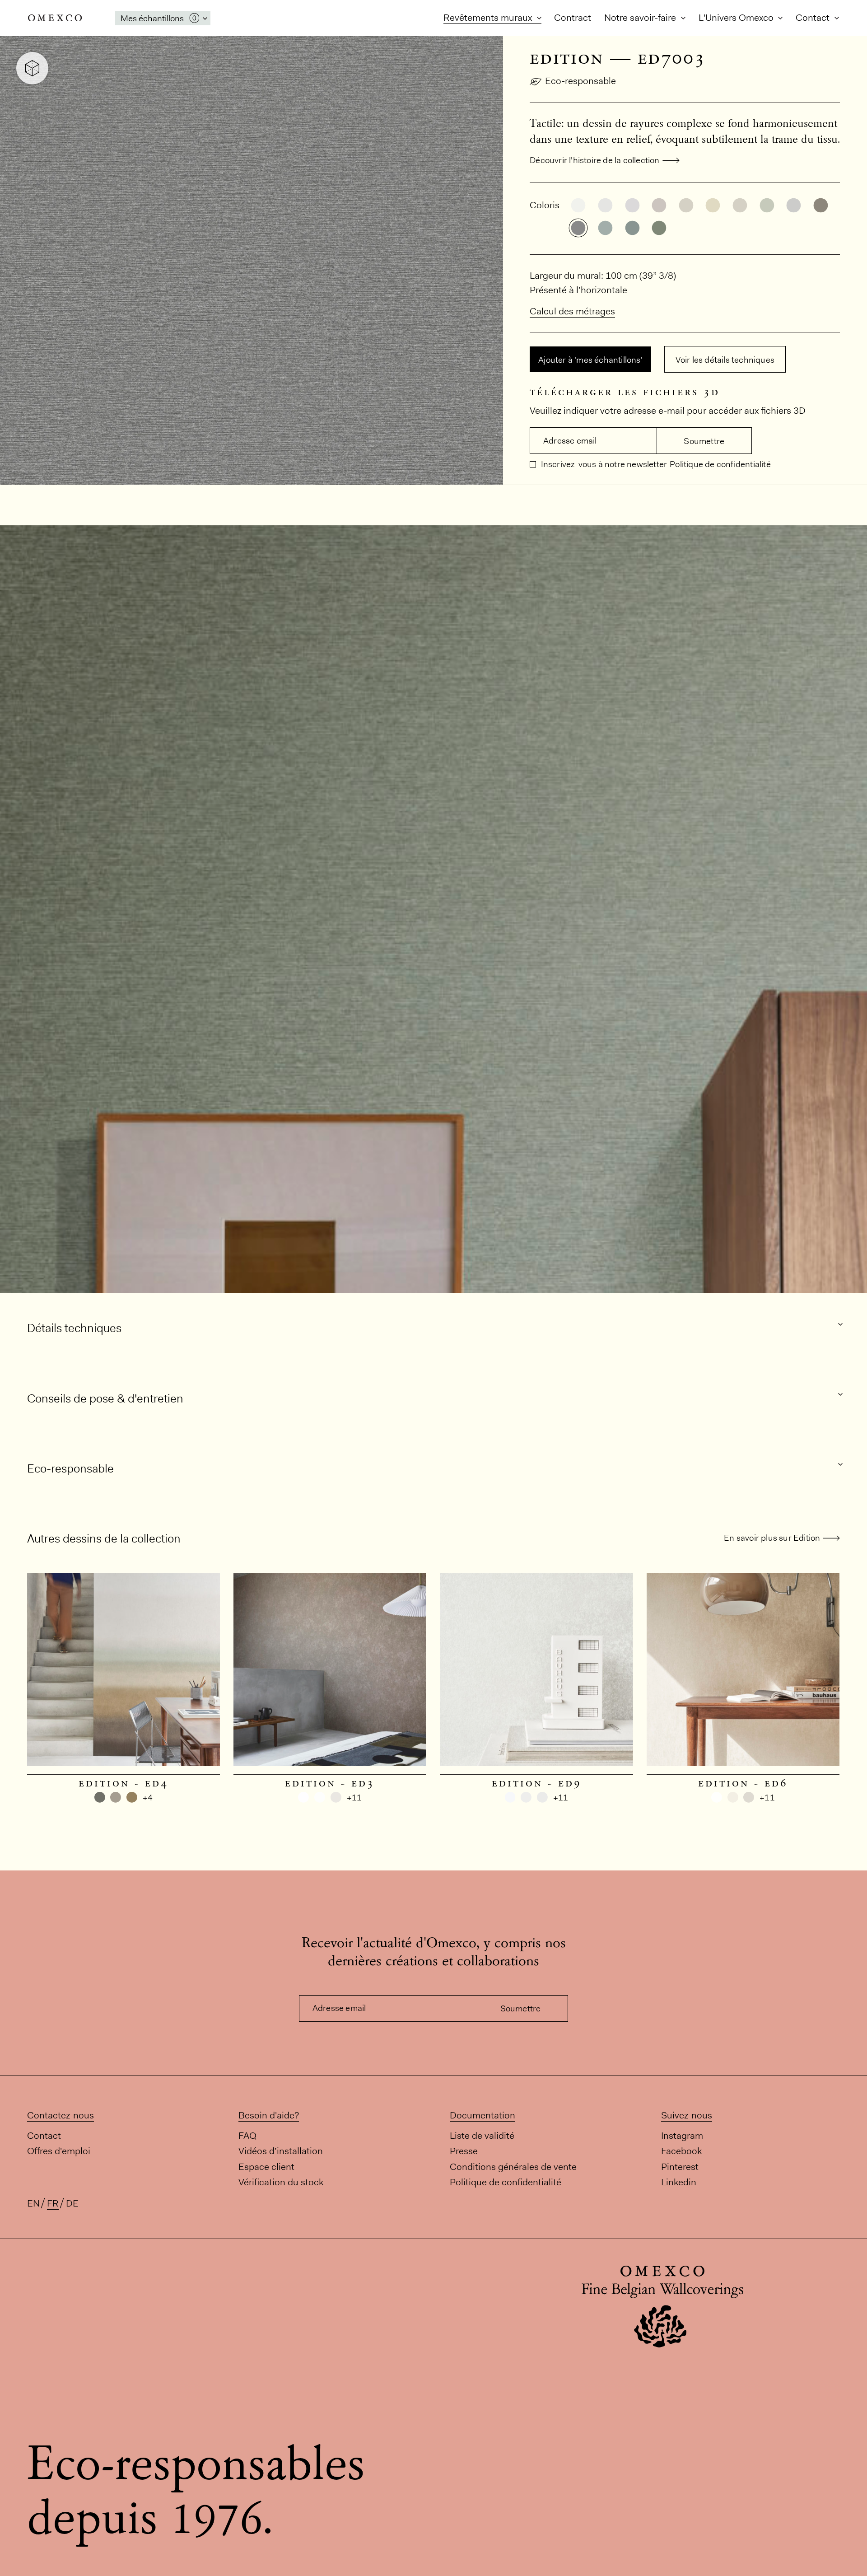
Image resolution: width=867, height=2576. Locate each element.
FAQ (247, 2135)
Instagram (682, 2135)
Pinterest (680, 2167)
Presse (464, 2151)
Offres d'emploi (59, 2151)
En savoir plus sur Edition (772, 1538)
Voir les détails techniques (725, 360)
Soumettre (704, 441)
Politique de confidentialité (720, 464)
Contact (814, 17)
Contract (573, 17)
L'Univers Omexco (737, 17)
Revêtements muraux (489, 17)
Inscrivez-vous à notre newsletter (603, 464)
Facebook (681, 2151)
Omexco (55, 18)
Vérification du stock (281, 2182)
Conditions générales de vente (513, 2167)
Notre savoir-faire (641, 17)
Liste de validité (482, 2135)
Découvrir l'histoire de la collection (594, 160)
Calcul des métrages (572, 311)
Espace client (266, 2167)
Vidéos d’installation (281, 2151)
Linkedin (679, 2182)
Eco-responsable (580, 81)
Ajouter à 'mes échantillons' (590, 360)
